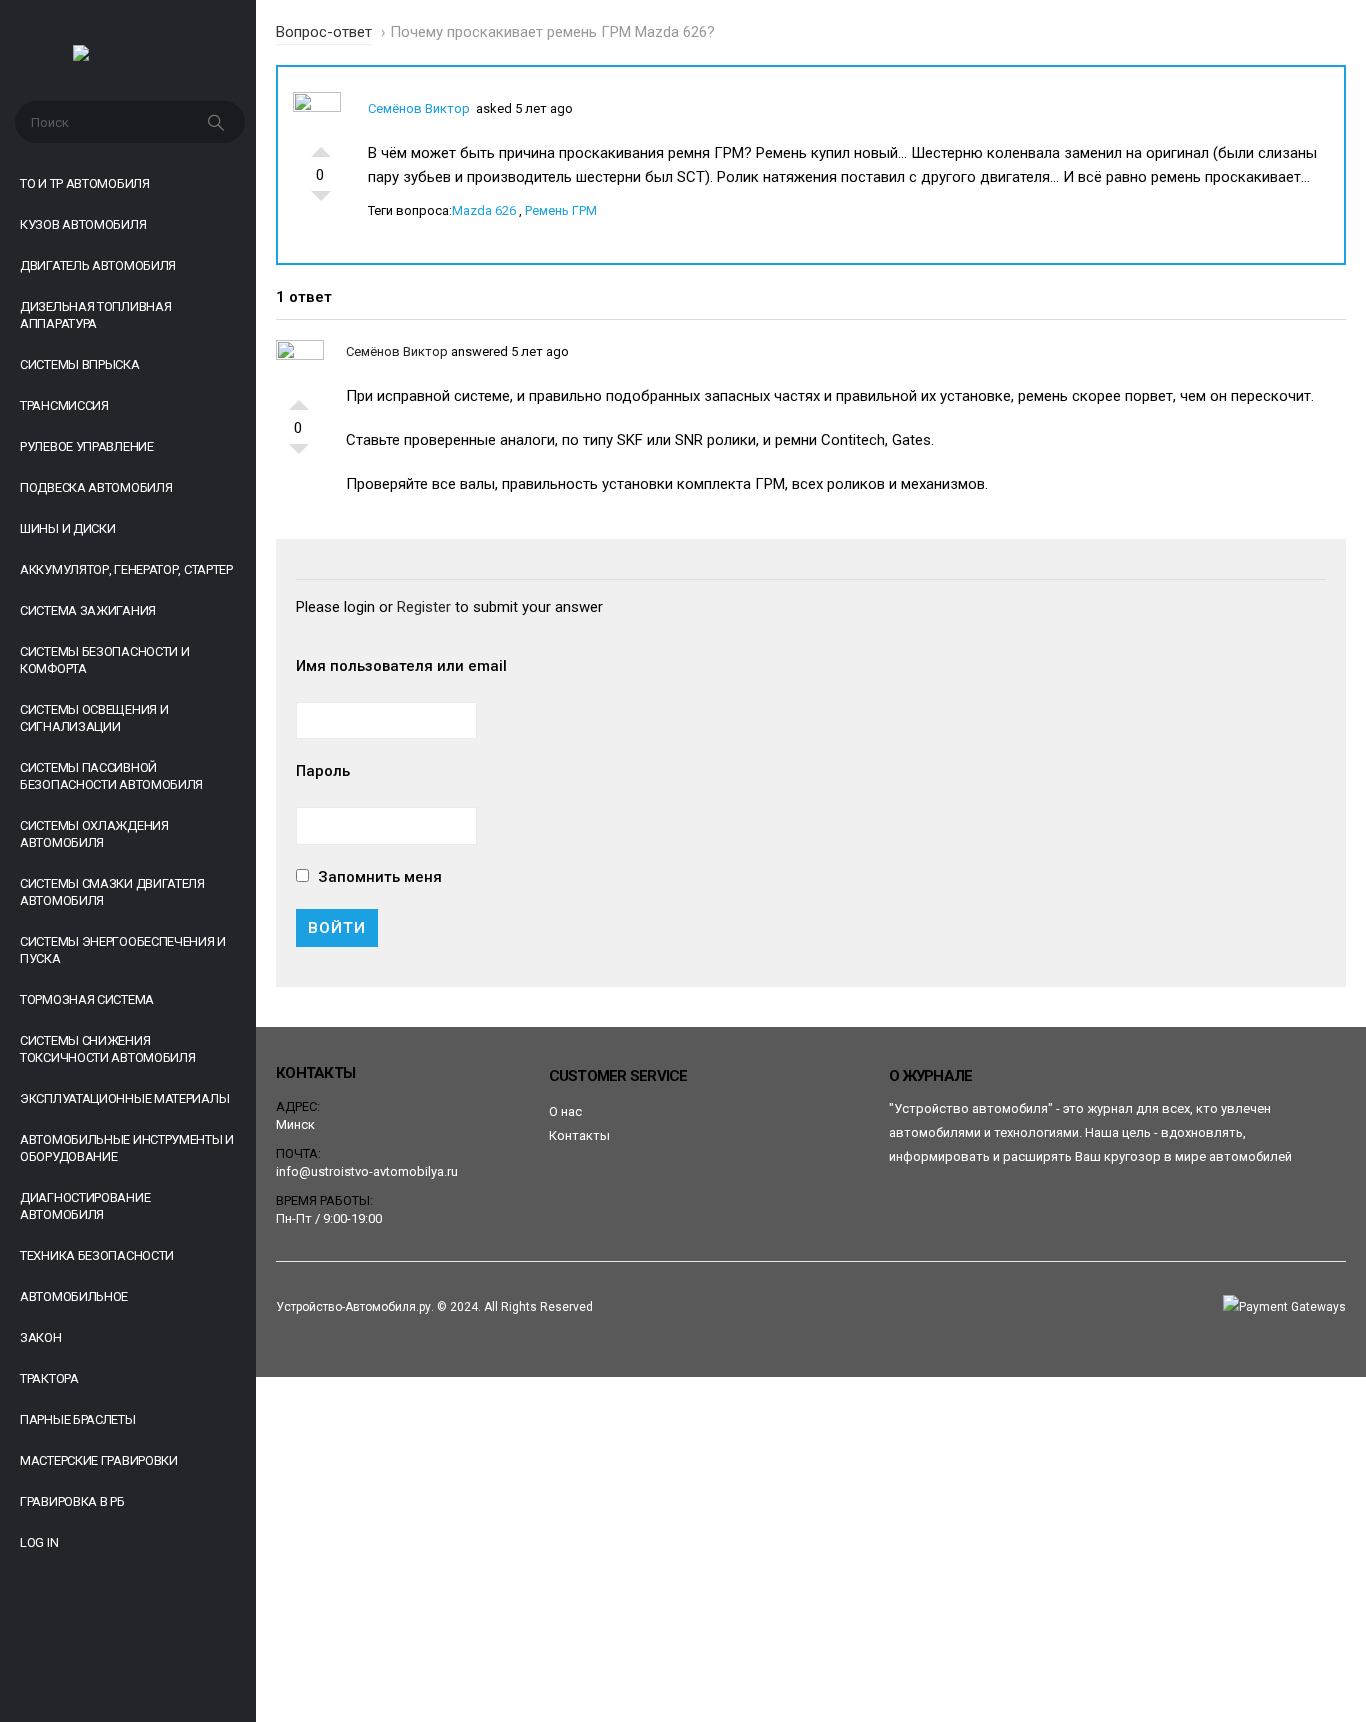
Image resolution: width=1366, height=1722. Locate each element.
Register (424, 607)
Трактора (49, 1378)
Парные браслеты (78, 1419)
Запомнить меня (378, 877)
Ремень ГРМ (561, 210)
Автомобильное (74, 1296)
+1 (321, 147)
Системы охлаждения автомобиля (94, 834)
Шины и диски (67, 528)
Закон (41, 1337)
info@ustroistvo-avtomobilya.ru (367, 1171)
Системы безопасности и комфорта (104, 660)
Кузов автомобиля (83, 224)
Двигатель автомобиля (98, 265)
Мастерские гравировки (99, 1460)
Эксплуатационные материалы (124, 1098)
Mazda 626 (484, 210)
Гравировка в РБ (72, 1501)
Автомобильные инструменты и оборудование (127, 1148)
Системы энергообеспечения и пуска (123, 950)
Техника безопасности (97, 1255)
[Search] (218, 122)
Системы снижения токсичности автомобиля (107, 1049)
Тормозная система (87, 999)
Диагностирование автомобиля (85, 1206)
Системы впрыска (80, 364)
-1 (321, 201)
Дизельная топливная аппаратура (95, 315)
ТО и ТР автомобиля (85, 183)
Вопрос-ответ (324, 32)
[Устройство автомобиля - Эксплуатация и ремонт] (128, 58)
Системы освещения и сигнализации (94, 718)
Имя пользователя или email (401, 666)
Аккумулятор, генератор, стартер (126, 569)
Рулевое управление (87, 446)
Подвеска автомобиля (96, 487)
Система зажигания (88, 610)
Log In (39, 1542)
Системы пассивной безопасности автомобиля (111, 776)
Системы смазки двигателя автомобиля (112, 892)
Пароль (323, 771)
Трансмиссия (64, 405)
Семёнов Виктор (419, 108)
